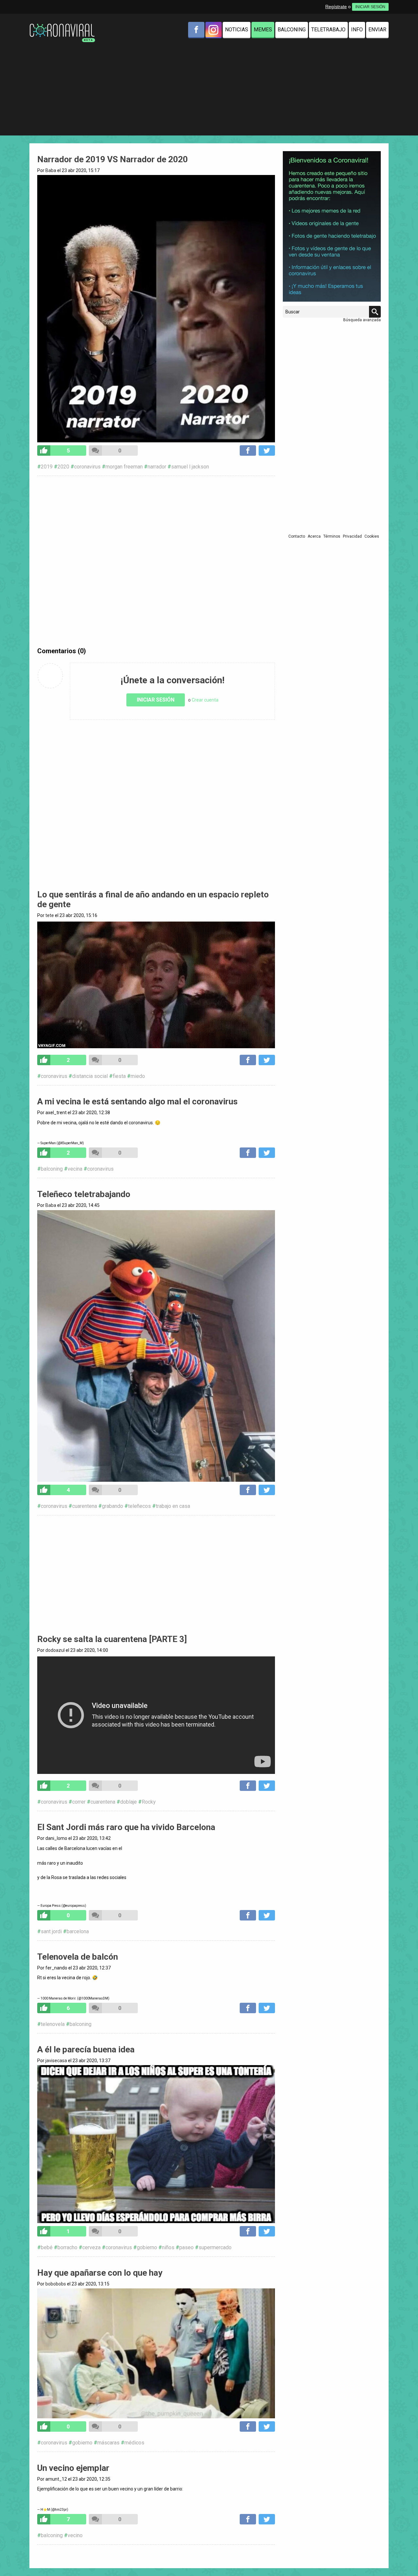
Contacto (297, 536)
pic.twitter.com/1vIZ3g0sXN (156, 1890)
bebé (47, 2247)
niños (168, 2247)
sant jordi (51, 1931)
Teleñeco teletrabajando (84, 1194)
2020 (63, 467)
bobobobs (56, 2284)
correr (79, 1802)
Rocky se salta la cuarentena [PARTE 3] (112, 1639)
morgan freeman (124, 467)
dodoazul (55, 1650)
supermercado (215, 2247)
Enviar (377, 30)
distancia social (90, 1076)
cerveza (91, 2247)
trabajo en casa (173, 1506)
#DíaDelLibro (156, 1869)
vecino (75, 2535)
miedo (138, 1076)
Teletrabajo (328, 30)
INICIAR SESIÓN (370, 7)
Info (357, 30)
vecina (75, 1169)
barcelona (78, 1931)
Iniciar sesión (156, 700)
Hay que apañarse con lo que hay (100, 2273)
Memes (263, 30)
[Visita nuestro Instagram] (214, 30)
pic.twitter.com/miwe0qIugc (156, 2495)
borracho (67, 2247)
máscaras (108, 2443)
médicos (134, 2443)
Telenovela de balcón (78, 1957)
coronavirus (87, 467)
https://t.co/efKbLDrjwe (156, 1883)
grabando (113, 1506)
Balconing (292, 30)
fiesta (119, 1076)
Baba (51, 170)
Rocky (149, 1802)
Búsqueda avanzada (362, 320)
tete (50, 915)
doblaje (129, 1802)
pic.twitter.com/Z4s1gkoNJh (156, 1983)
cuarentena (85, 1506)
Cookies (372, 536)
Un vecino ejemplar (73, 2468)
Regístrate (336, 7)
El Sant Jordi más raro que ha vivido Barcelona (126, 1827)
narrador (157, 467)
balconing (52, 1169)
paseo (186, 2247)
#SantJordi (156, 1854)
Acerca (314, 536)
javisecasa (56, 2061)
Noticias (237, 30)
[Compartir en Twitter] (267, 450)
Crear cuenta (205, 700)
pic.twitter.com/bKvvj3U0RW (156, 1128)
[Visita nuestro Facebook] (196, 30)
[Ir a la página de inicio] (62, 25)
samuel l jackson (190, 467)
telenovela (53, 2024)
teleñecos (139, 1506)
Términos (332, 536)
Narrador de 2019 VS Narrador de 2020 (113, 159)
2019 (47, 467)
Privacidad (352, 536)
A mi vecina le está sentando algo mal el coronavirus (137, 1101)
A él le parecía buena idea (86, 2049)
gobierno (147, 2247)
